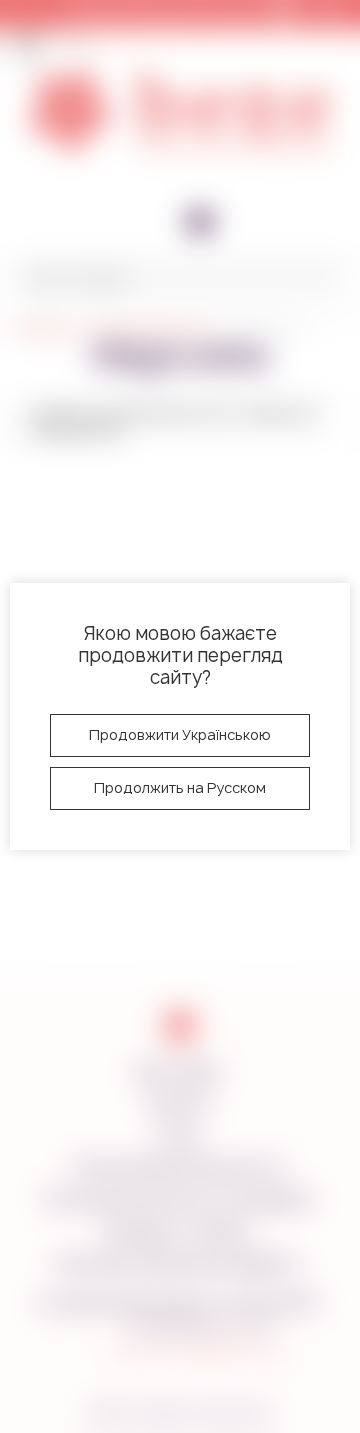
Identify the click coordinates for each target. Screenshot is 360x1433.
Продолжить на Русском (180, 787)
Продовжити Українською (180, 734)
